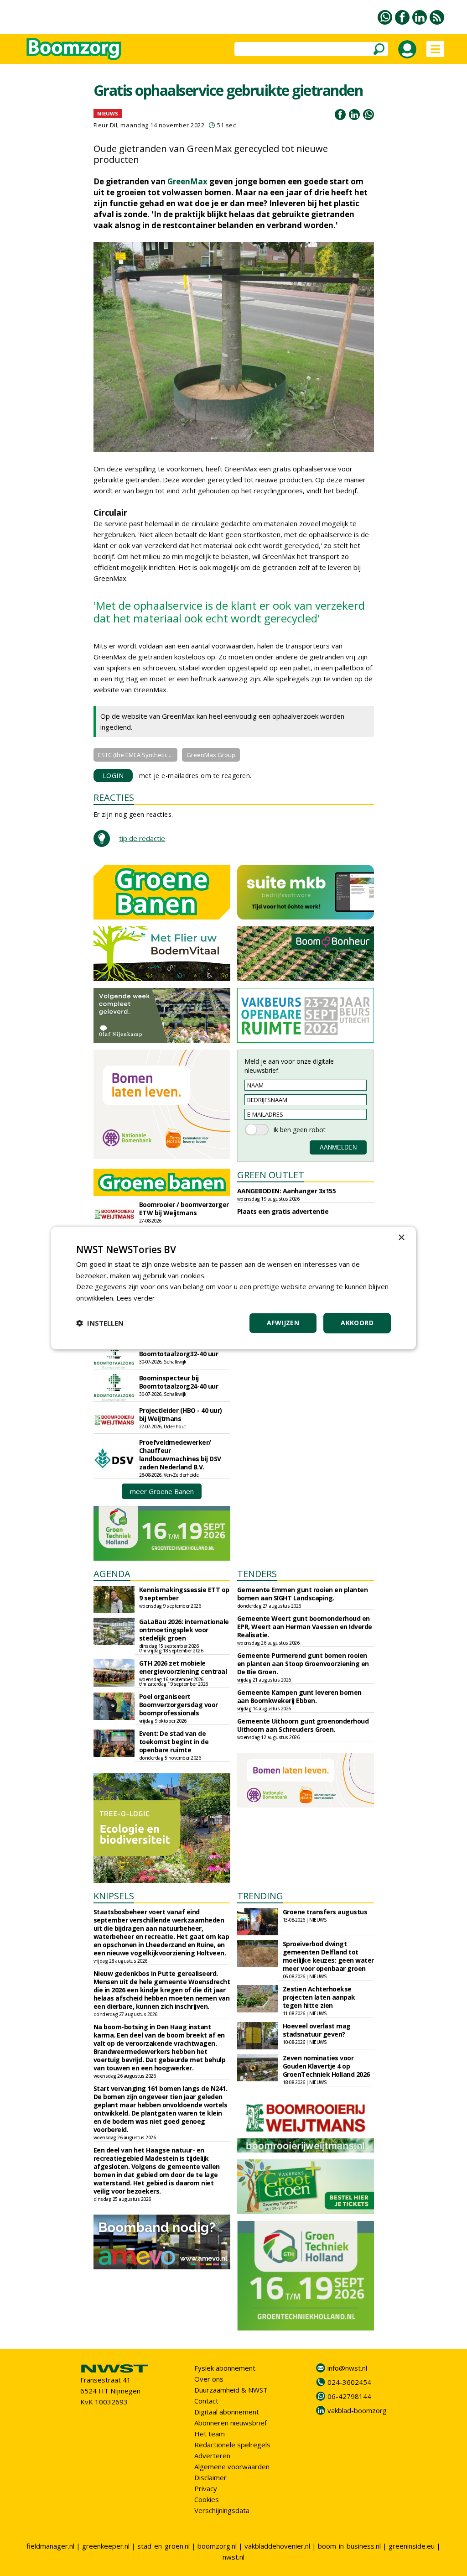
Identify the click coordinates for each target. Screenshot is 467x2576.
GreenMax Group (211, 755)
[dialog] (233, 1288)
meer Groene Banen (162, 1491)
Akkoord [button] (357, 1323)
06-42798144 (349, 2396)
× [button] (401, 1237)
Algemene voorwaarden (232, 2466)
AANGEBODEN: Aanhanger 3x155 (287, 1191)
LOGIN (113, 776)
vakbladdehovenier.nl (277, 2546)
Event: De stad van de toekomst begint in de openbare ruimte (174, 1742)
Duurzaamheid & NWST (231, 2390)
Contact (206, 2401)
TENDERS (257, 1574)
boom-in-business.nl (349, 2546)
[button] (100, 1323)
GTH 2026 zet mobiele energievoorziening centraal (183, 1667)
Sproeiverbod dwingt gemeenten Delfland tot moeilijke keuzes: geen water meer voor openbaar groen (328, 1956)
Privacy (206, 2488)
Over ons (209, 2379)
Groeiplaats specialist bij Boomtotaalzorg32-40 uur (179, 1350)
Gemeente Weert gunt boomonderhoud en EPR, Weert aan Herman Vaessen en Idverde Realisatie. (305, 1627)
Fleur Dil (106, 125)
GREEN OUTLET (271, 1175)
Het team (210, 2434)
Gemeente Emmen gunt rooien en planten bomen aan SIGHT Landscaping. (303, 1594)
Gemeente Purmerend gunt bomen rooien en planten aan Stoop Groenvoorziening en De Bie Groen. (303, 1664)
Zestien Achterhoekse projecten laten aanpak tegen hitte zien (319, 1997)
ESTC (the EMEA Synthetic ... (135, 755)
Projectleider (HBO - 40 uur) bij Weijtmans (181, 1414)
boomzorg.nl (217, 2546)
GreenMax (187, 181)
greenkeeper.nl (106, 2546)
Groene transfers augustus (325, 1912)
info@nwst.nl (347, 2368)
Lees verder (136, 1298)
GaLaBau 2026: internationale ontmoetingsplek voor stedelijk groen (184, 1630)
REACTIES (114, 797)
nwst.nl (233, 2557)
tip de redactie (142, 838)
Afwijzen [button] (283, 1323)
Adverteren (212, 2456)
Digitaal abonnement (227, 2412)
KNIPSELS (114, 1896)
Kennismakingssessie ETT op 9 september (184, 1594)
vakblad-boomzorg (357, 2410)
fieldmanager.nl (50, 2546)
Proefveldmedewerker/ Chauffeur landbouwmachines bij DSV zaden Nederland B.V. (180, 1455)
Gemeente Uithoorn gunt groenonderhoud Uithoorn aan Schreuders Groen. (303, 1725)
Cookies (207, 2499)
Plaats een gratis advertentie (283, 1211)
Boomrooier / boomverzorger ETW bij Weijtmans (184, 1209)
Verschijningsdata (222, 2510)
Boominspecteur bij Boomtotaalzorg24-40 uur (179, 1382)
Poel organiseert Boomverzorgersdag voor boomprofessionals (179, 1705)
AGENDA (112, 1574)
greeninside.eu (412, 2546)
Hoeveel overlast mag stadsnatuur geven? (317, 2030)
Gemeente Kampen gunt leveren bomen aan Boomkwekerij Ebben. (299, 1696)
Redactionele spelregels (232, 2445)
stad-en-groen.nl (163, 2546)
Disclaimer (210, 2477)
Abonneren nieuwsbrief (231, 2423)
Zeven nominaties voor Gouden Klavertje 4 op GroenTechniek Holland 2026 (326, 2066)
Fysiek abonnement (225, 2368)
